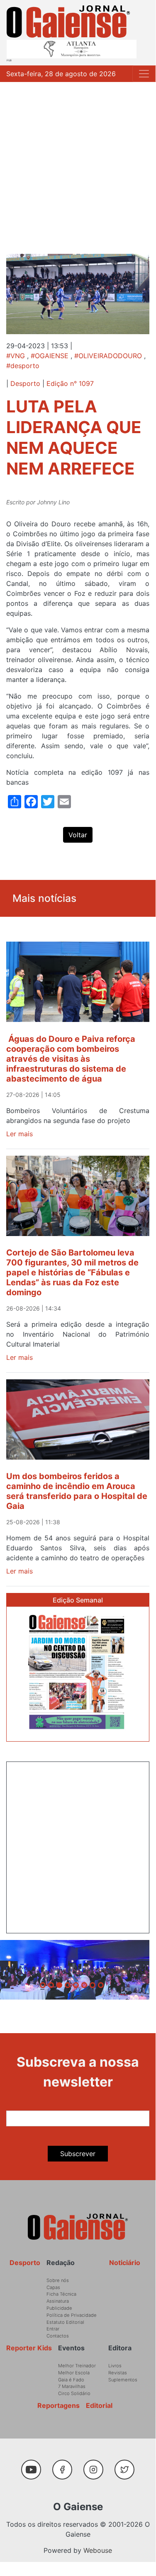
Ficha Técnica (61, 2294)
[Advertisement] (78, 164)
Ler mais (19, 1134)
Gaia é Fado (71, 2380)
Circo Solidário (74, 2393)
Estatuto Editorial (65, 2322)
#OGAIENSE (50, 356)
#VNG (16, 356)
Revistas (118, 2373)
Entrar (53, 2329)
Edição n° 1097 (70, 383)
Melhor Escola (74, 2373)
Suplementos (123, 2380)
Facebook (66, 2465)
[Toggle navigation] (144, 74)
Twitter (127, 2465)
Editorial (99, 2405)
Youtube (35, 2465)
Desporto (25, 383)
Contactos (58, 2336)
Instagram (97, 2465)
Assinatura (58, 2301)
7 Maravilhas (72, 2386)
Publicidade (59, 2308)
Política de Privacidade (72, 2315)
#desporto (23, 366)
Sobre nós (58, 2280)
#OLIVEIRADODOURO (108, 356)
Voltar (78, 835)
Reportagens (58, 2405)
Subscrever (78, 2154)
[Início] (68, 22)
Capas (53, 2287)
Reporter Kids (29, 2348)
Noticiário (125, 2263)
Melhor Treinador (77, 2366)
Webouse (98, 2550)
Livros (115, 2366)
